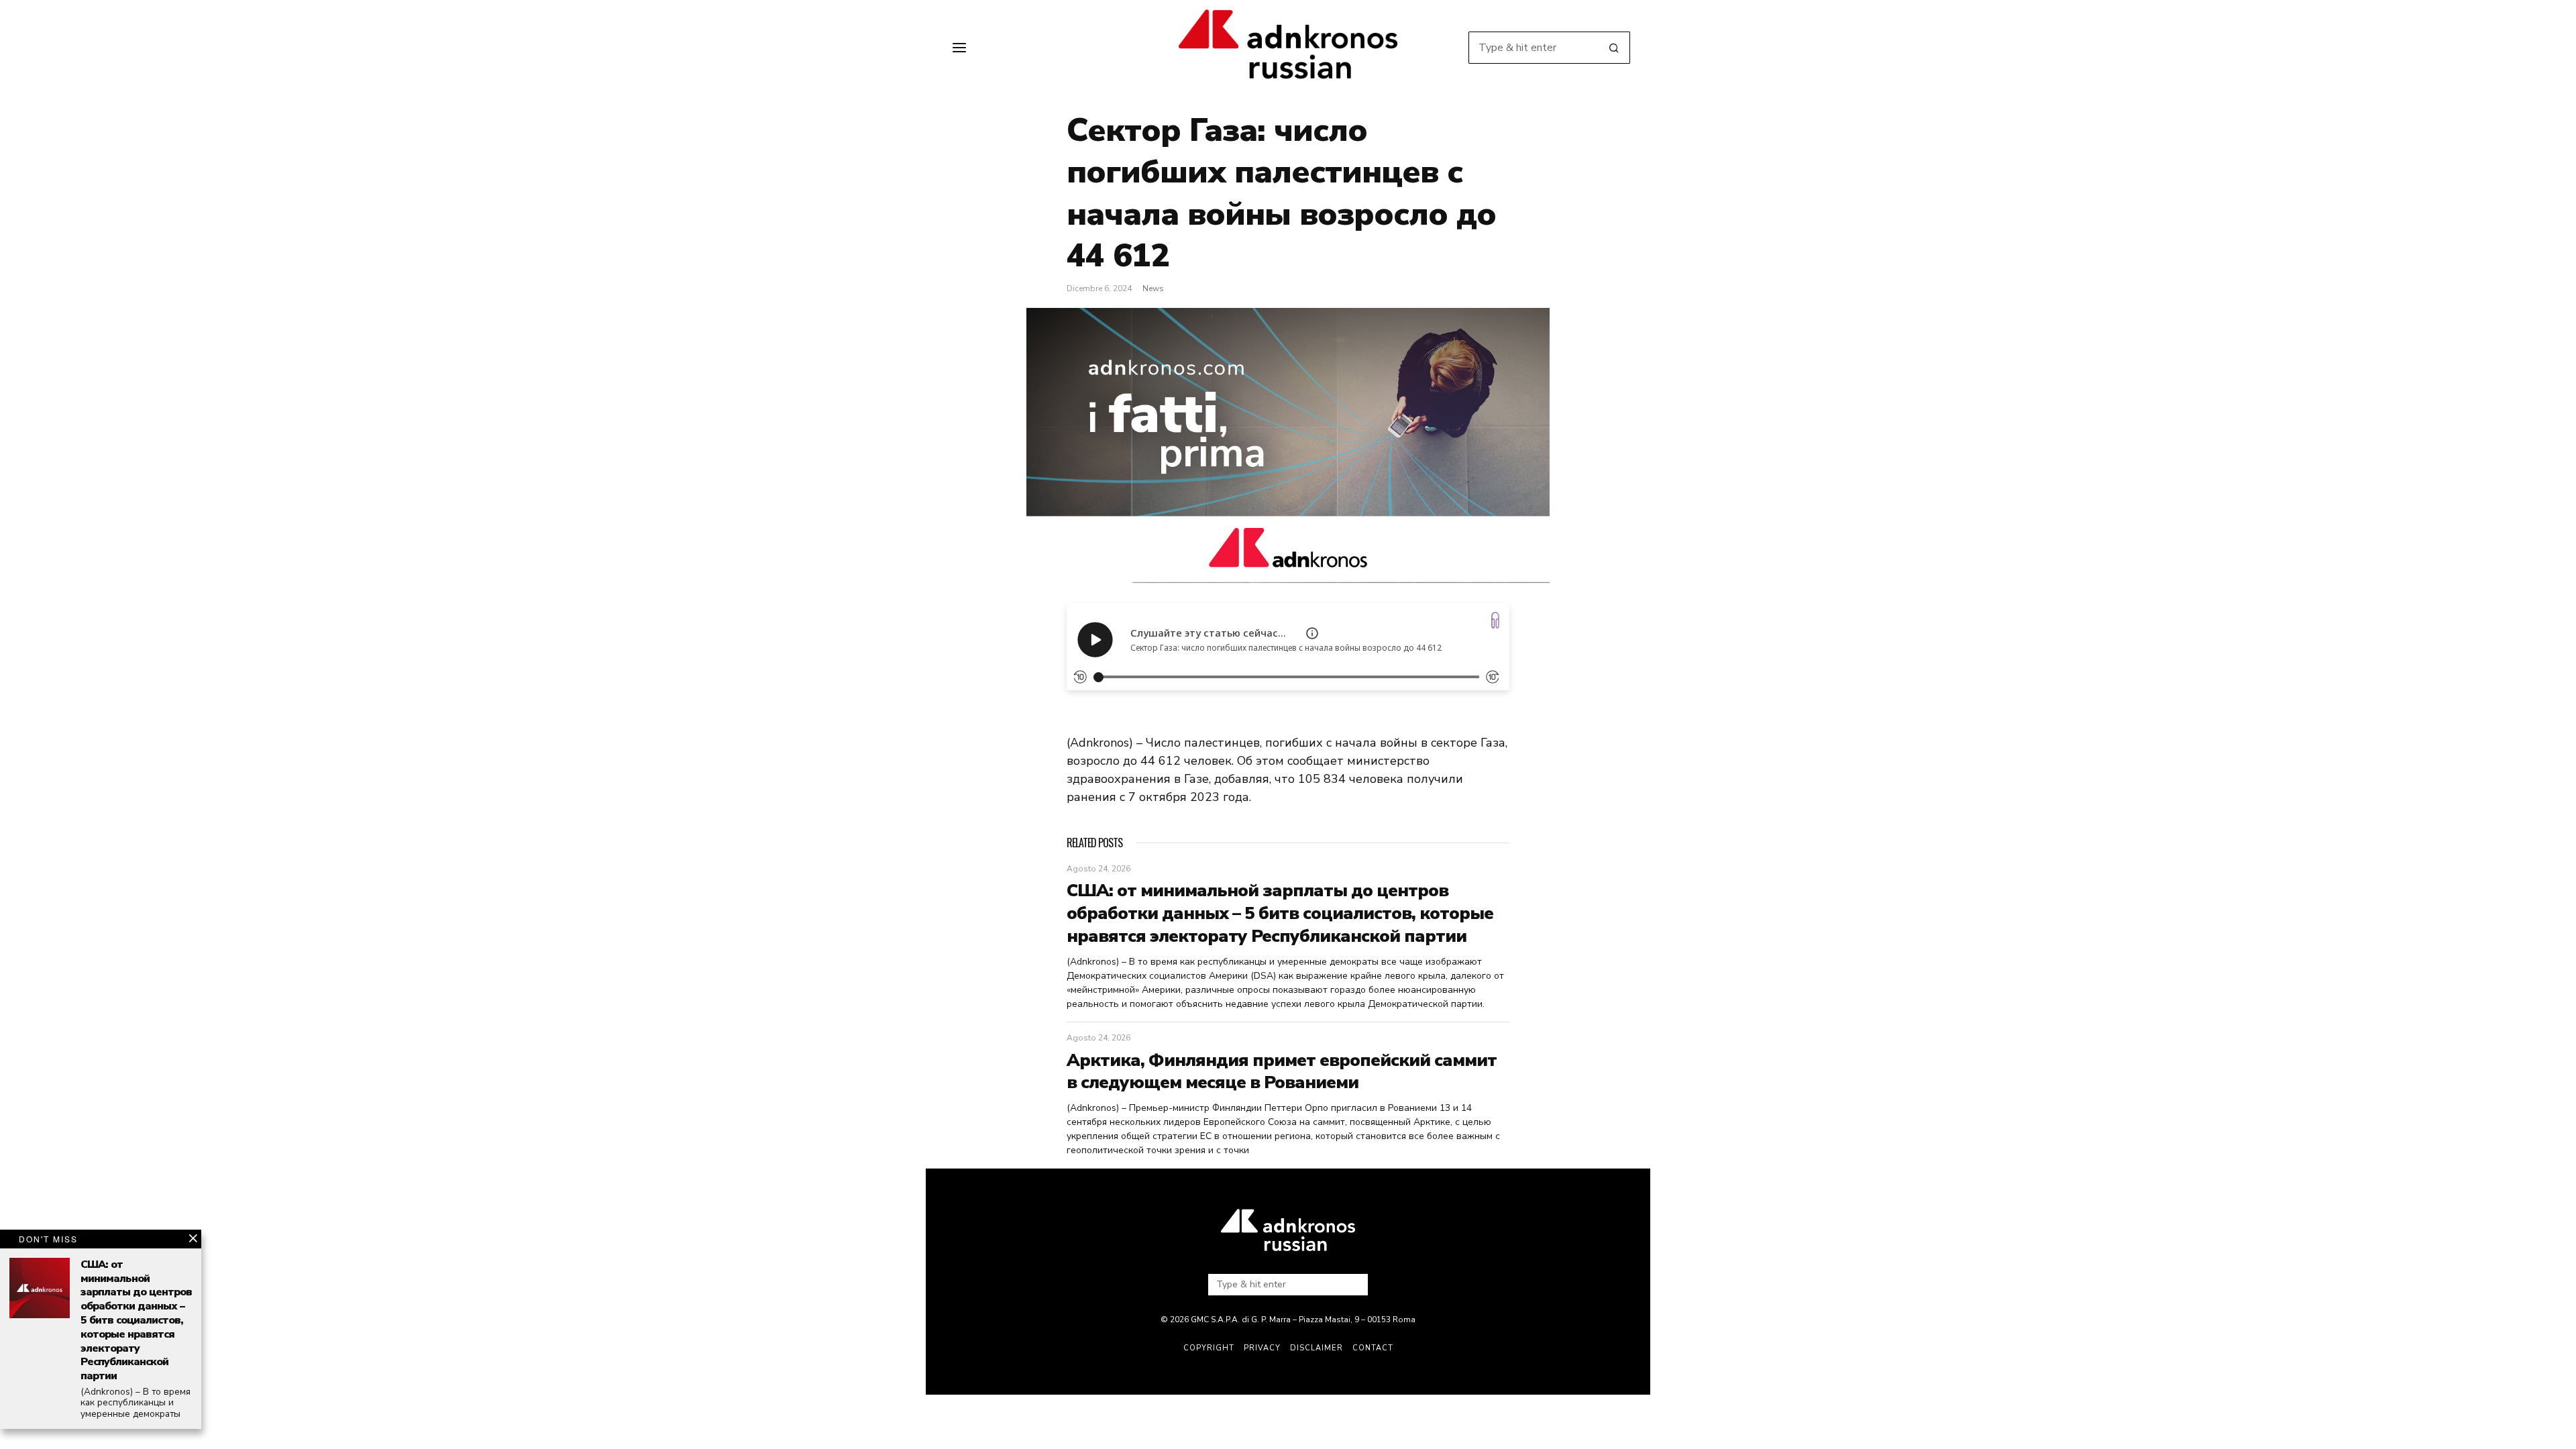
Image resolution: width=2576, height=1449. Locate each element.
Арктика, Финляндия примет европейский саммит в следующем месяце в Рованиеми (1282, 1072)
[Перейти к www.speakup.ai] (1495, 620)
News (1153, 288)
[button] (1614, 48)
